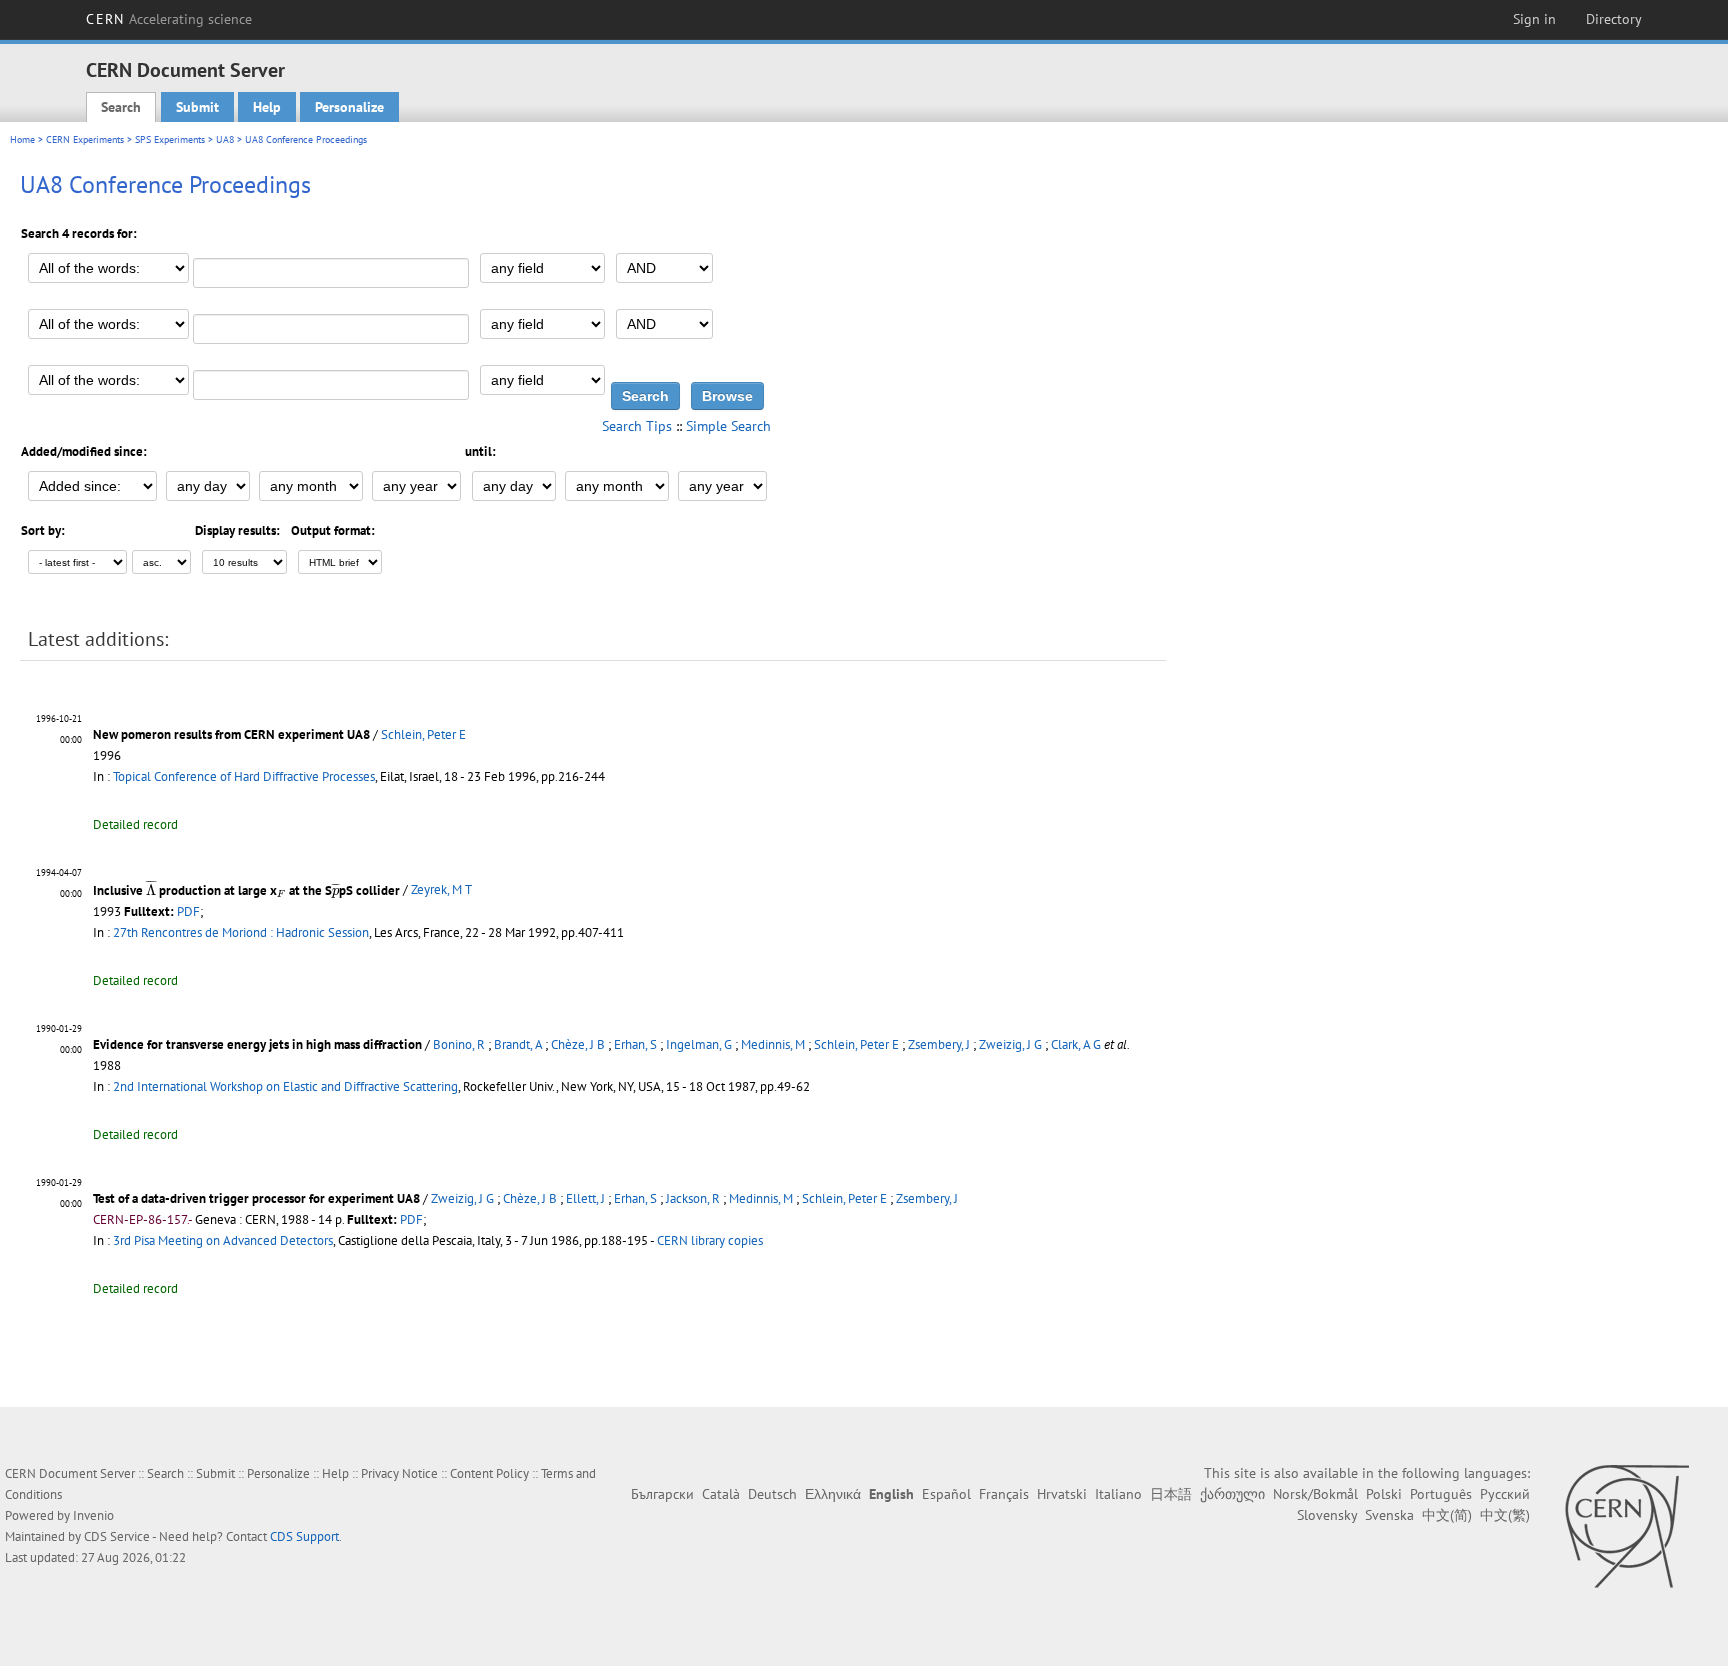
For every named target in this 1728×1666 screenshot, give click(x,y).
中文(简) (1447, 1515)
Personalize (349, 107)
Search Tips (637, 426)
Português (1441, 1494)
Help (267, 107)
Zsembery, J (939, 1044)
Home (22, 139)
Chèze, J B (578, 1044)
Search (121, 107)
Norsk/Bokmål (1315, 1494)
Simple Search (728, 426)
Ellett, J (585, 1198)
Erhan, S (635, 1044)
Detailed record (135, 824)
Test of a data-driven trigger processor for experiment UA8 (256, 1198)
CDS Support (304, 1536)
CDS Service (117, 1536)
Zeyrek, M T (441, 890)
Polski (1384, 1494)
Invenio (93, 1515)
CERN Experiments (85, 139)
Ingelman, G (699, 1044)
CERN (169, 19)
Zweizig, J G (1010, 1044)
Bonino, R (459, 1044)
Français (1004, 1494)
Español (946, 1494)
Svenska (1389, 1515)
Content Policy (489, 1473)
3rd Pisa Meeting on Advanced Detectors (223, 1240)
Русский (1505, 1494)
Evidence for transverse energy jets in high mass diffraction (257, 1044)
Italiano (1118, 1494)
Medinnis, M (773, 1044)
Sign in (1534, 19)
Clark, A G (1076, 1044)
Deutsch (772, 1494)
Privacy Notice (399, 1473)
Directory (1614, 19)
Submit (197, 107)
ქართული (1232, 1494)
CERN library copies (710, 1240)
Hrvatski (1062, 1494)
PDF (188, 911)
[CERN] (1626, 1526)
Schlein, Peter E (423, 734)
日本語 (1171, 1494)
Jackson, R (693, 1198)
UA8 (225, 139)
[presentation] (151, 887)
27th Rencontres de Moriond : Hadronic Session (241, 932)
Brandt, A (518, 1044)
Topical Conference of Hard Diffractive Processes (244, 776)
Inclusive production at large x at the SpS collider (246, 890)
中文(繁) (1505, 1515)
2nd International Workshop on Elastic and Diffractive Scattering (285, 1086)
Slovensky (1327, 1515)
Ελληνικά (833, 1494)
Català (721, 1494)
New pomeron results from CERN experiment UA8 (231, 734)
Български (662, 1494)
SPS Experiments (170, 139)
